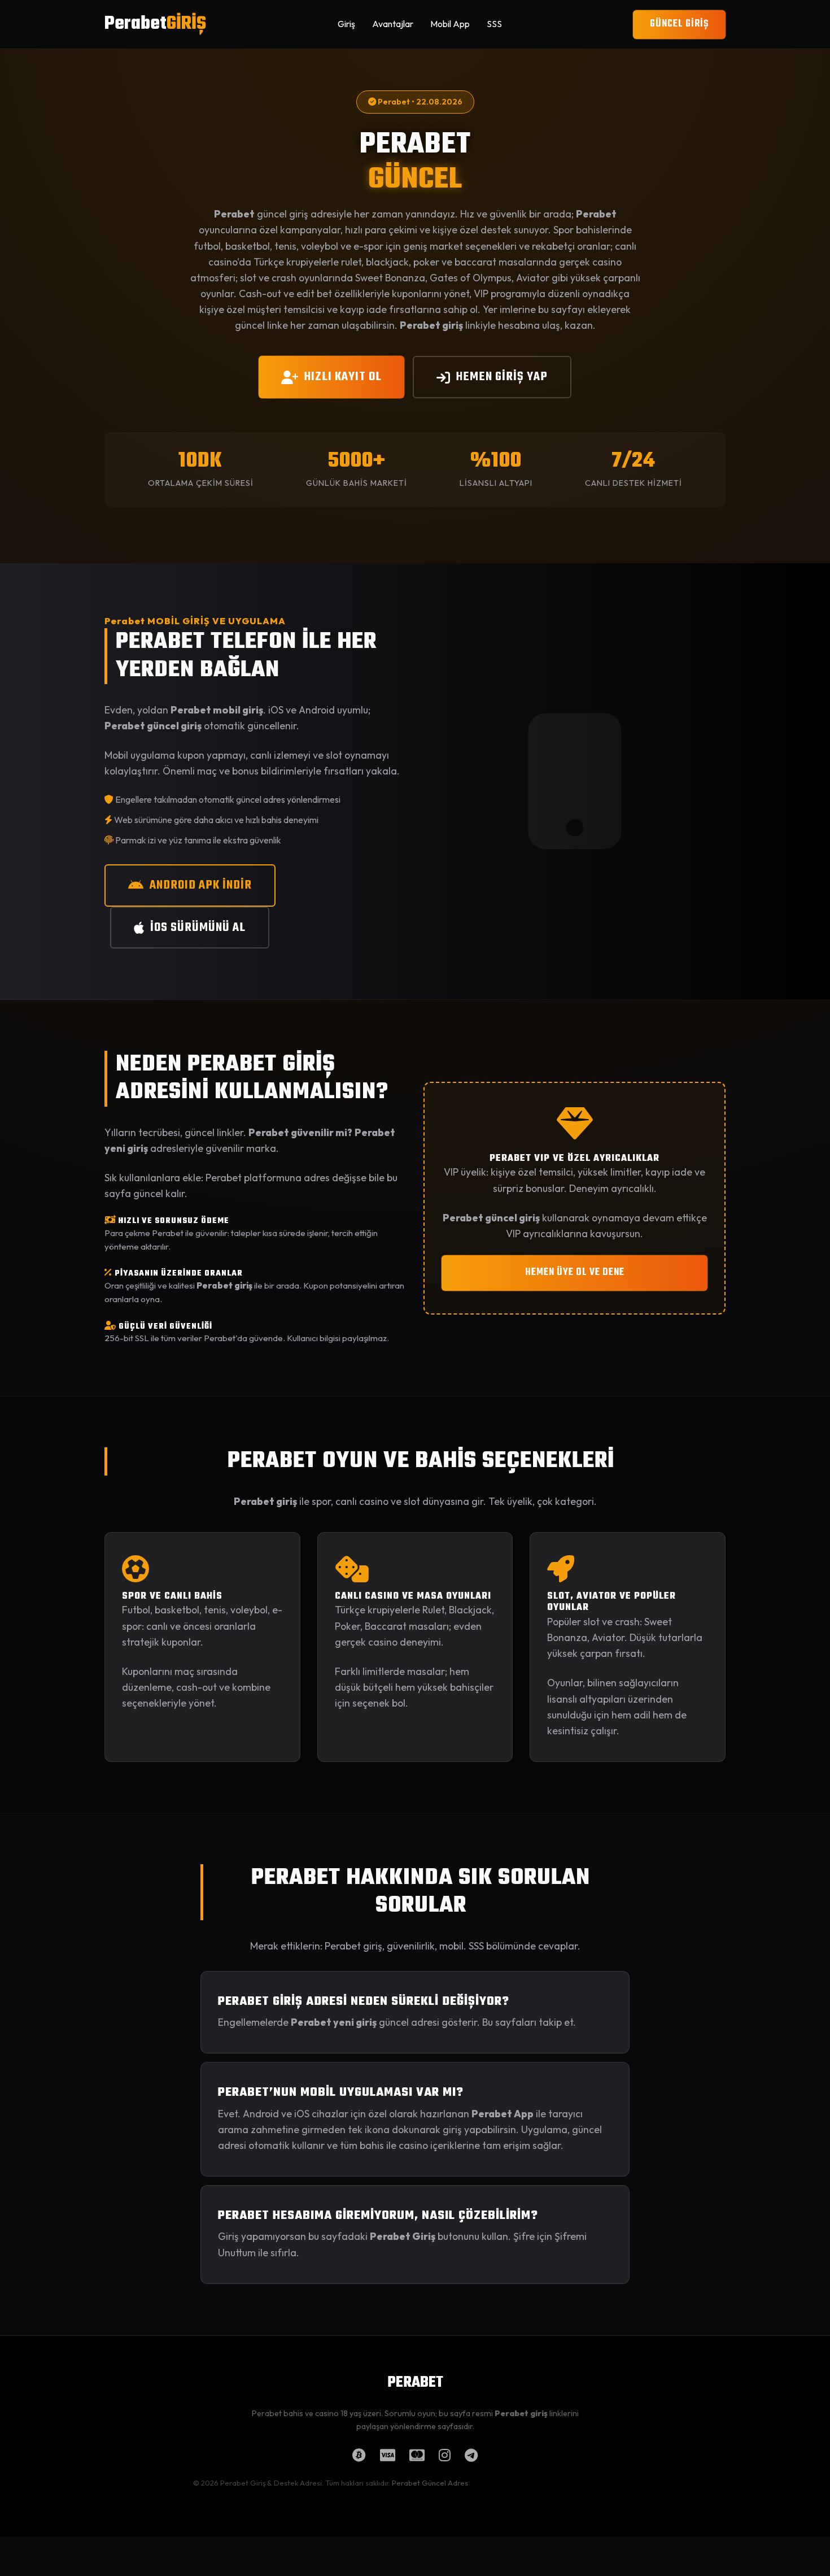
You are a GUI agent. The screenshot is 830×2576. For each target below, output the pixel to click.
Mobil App (450, 24)
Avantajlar (393, 24)
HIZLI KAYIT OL (343, 377)
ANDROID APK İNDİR (201, 885)
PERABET (415, 2383)
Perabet (155, 24)
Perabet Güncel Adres (430, 2483)
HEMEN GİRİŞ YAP (502, 377)
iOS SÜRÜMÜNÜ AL (198, 928)
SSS (494, 24)
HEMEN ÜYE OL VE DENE (575, 1272)
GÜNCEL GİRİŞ (679, 24)
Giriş (346, 24)
